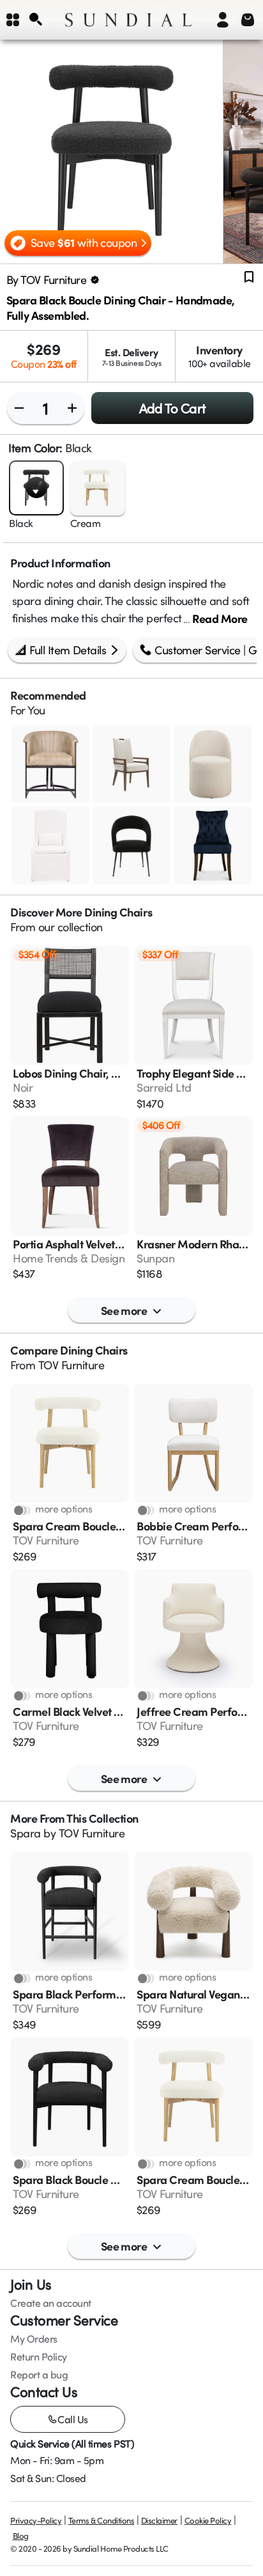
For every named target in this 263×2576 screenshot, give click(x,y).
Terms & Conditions (101, 2520)
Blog (21, 2536)
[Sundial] (128, 20)
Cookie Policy (208, 2520)
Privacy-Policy (36, 2520)
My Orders (34, 2339)
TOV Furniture (71, 1365)
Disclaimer (159, 2520)
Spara (26, 1833)
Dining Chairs (118, 912)
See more (124, 1310)
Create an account (51, 2303)
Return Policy (39, 2357)
